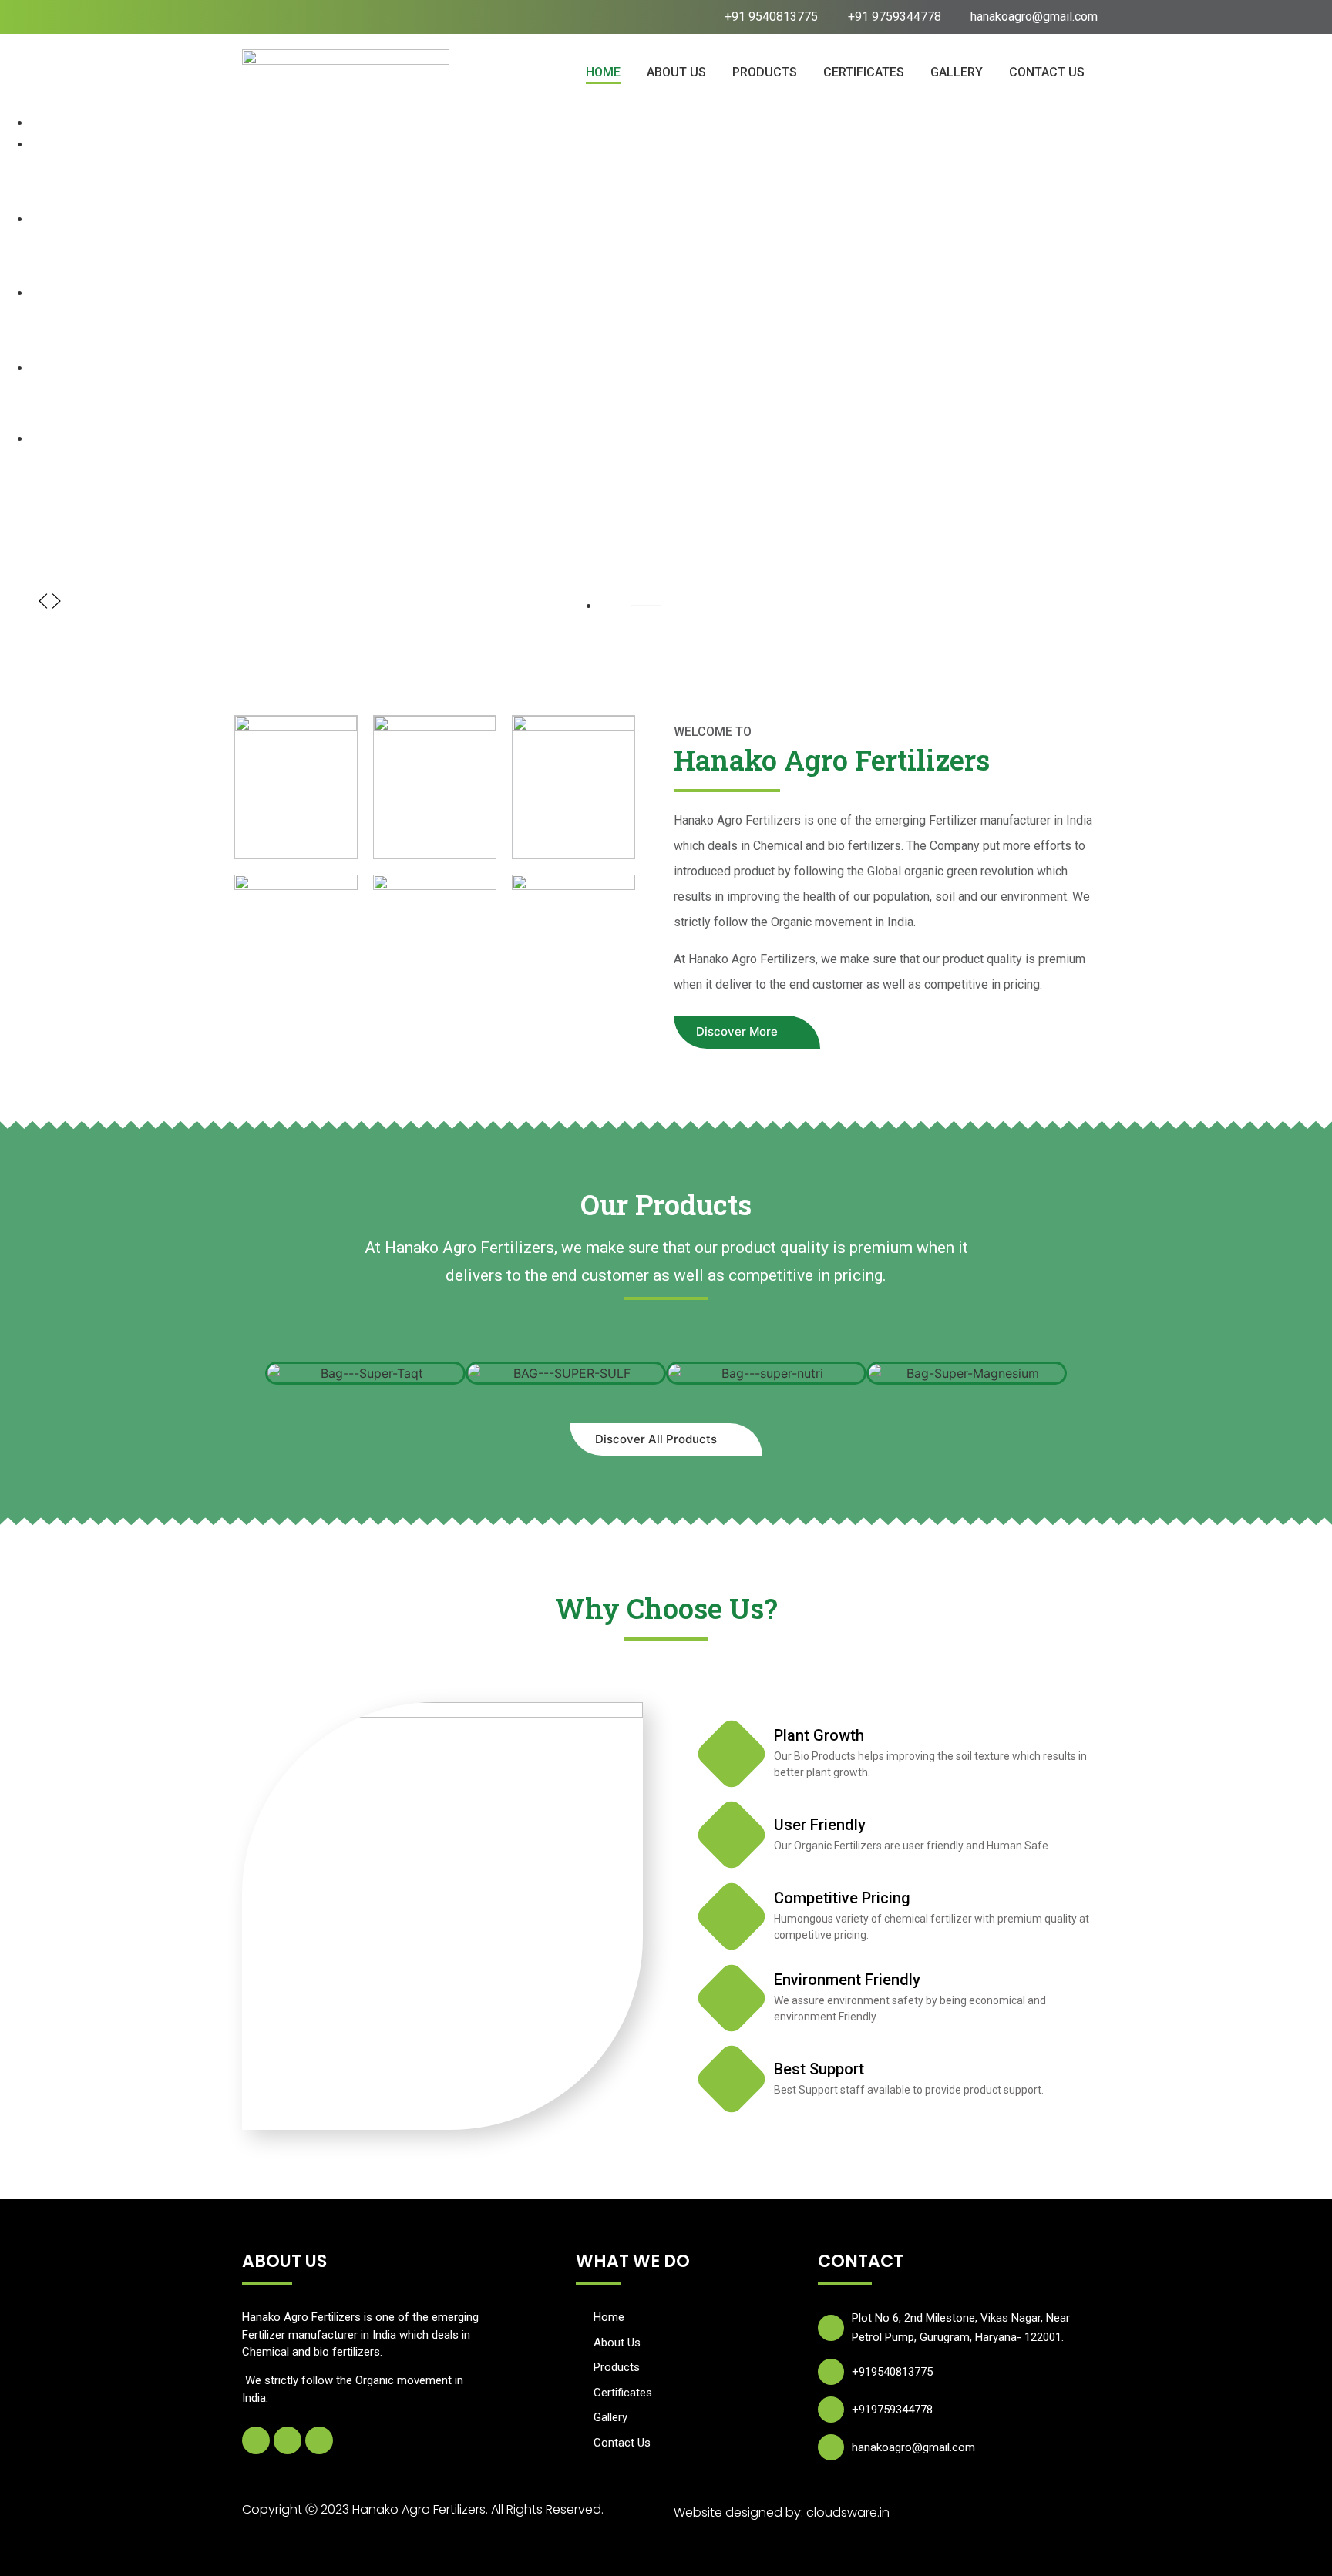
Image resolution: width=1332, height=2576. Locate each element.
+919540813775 (892, 2372)
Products (765, 72)
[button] (43, 607)
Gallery (957, 72)
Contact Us (1047, 72)
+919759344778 (892, 2410)
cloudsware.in (848, 2512)
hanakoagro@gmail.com (913, 2447)
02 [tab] (608, 605)
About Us (676, 72)
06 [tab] (608, 618)
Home (603, 72)
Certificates (864, 72)
